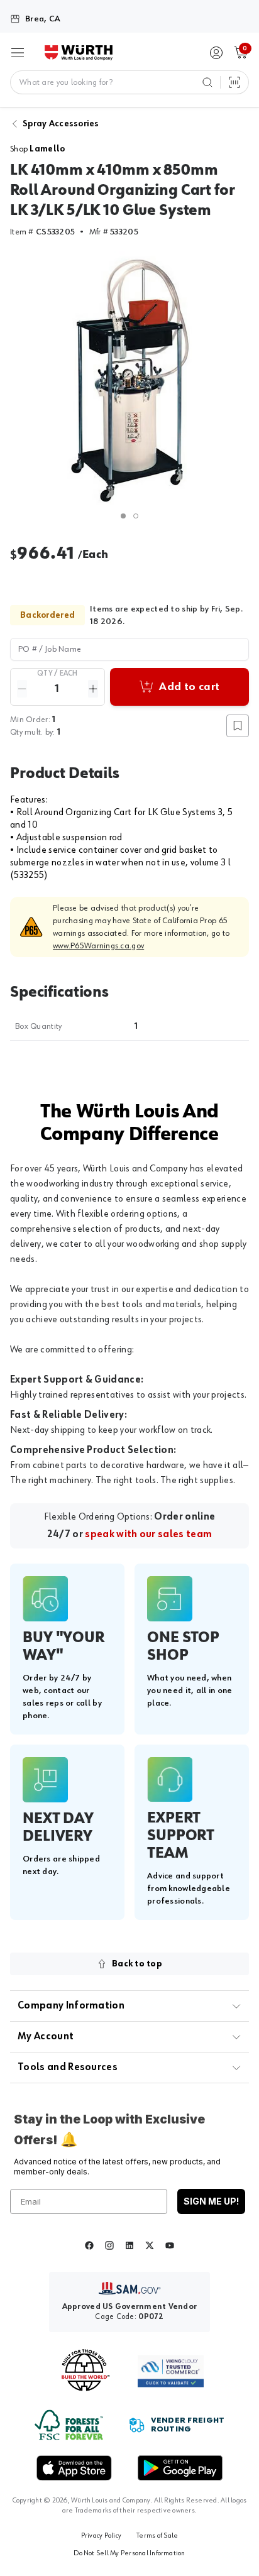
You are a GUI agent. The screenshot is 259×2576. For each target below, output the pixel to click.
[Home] (79, 53)
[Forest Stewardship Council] (69, 2425)
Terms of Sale (157, 2536)
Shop (37, 149)
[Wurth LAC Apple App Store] (74, 2468)
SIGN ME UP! (211, 2201)
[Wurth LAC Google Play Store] (180, 2468)
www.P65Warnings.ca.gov (98, 946)
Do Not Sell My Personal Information (129, 2553)
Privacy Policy (101, 2536)
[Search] (207, 82)
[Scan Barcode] (234, 82)
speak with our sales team (148, 1535)
